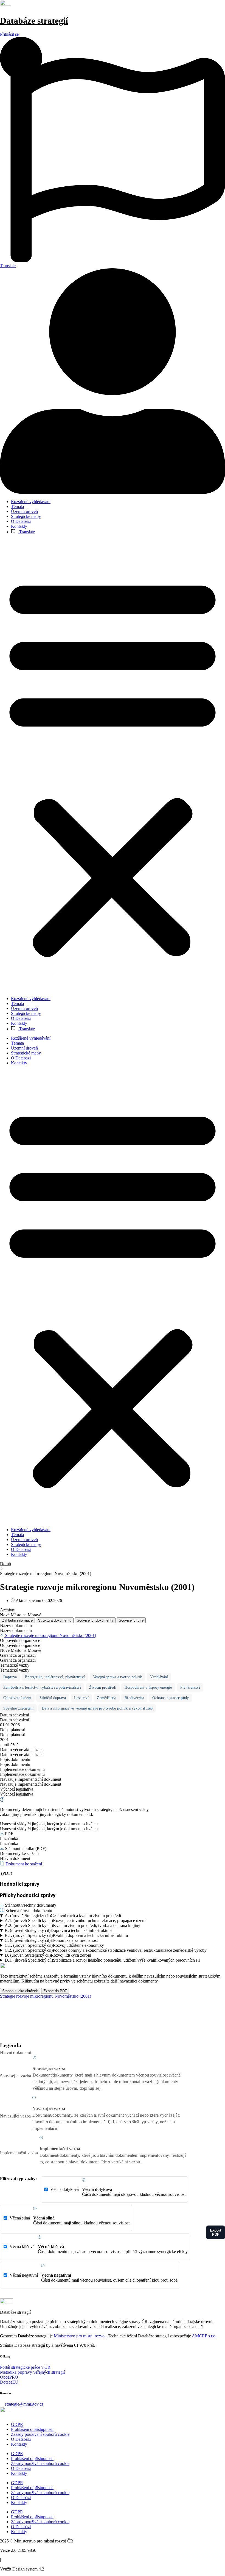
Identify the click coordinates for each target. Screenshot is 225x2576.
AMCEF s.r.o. (204, 2336)
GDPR (17, 2424)
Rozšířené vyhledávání (31, 502)
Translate (26, 532)
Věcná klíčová (99, 2249)
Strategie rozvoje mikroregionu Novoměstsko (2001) (46, 1996)
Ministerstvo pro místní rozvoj (80, 2336)
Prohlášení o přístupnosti (32, 2429)
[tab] (17, 1620)
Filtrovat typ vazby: (18, 2179)
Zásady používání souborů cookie (40, 2434)
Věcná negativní (94, 2278)
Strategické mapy (26, 516)
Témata (17, 506)
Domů (5, 1564)
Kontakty (19, 526)
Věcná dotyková (118, 2192)
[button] (113, 765)
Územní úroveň (24, 511)
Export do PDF (55, 1991)
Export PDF (216, 2232)
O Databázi (21, 521)
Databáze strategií (34, 21)
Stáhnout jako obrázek (20, 1991)
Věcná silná (70, 2220)
